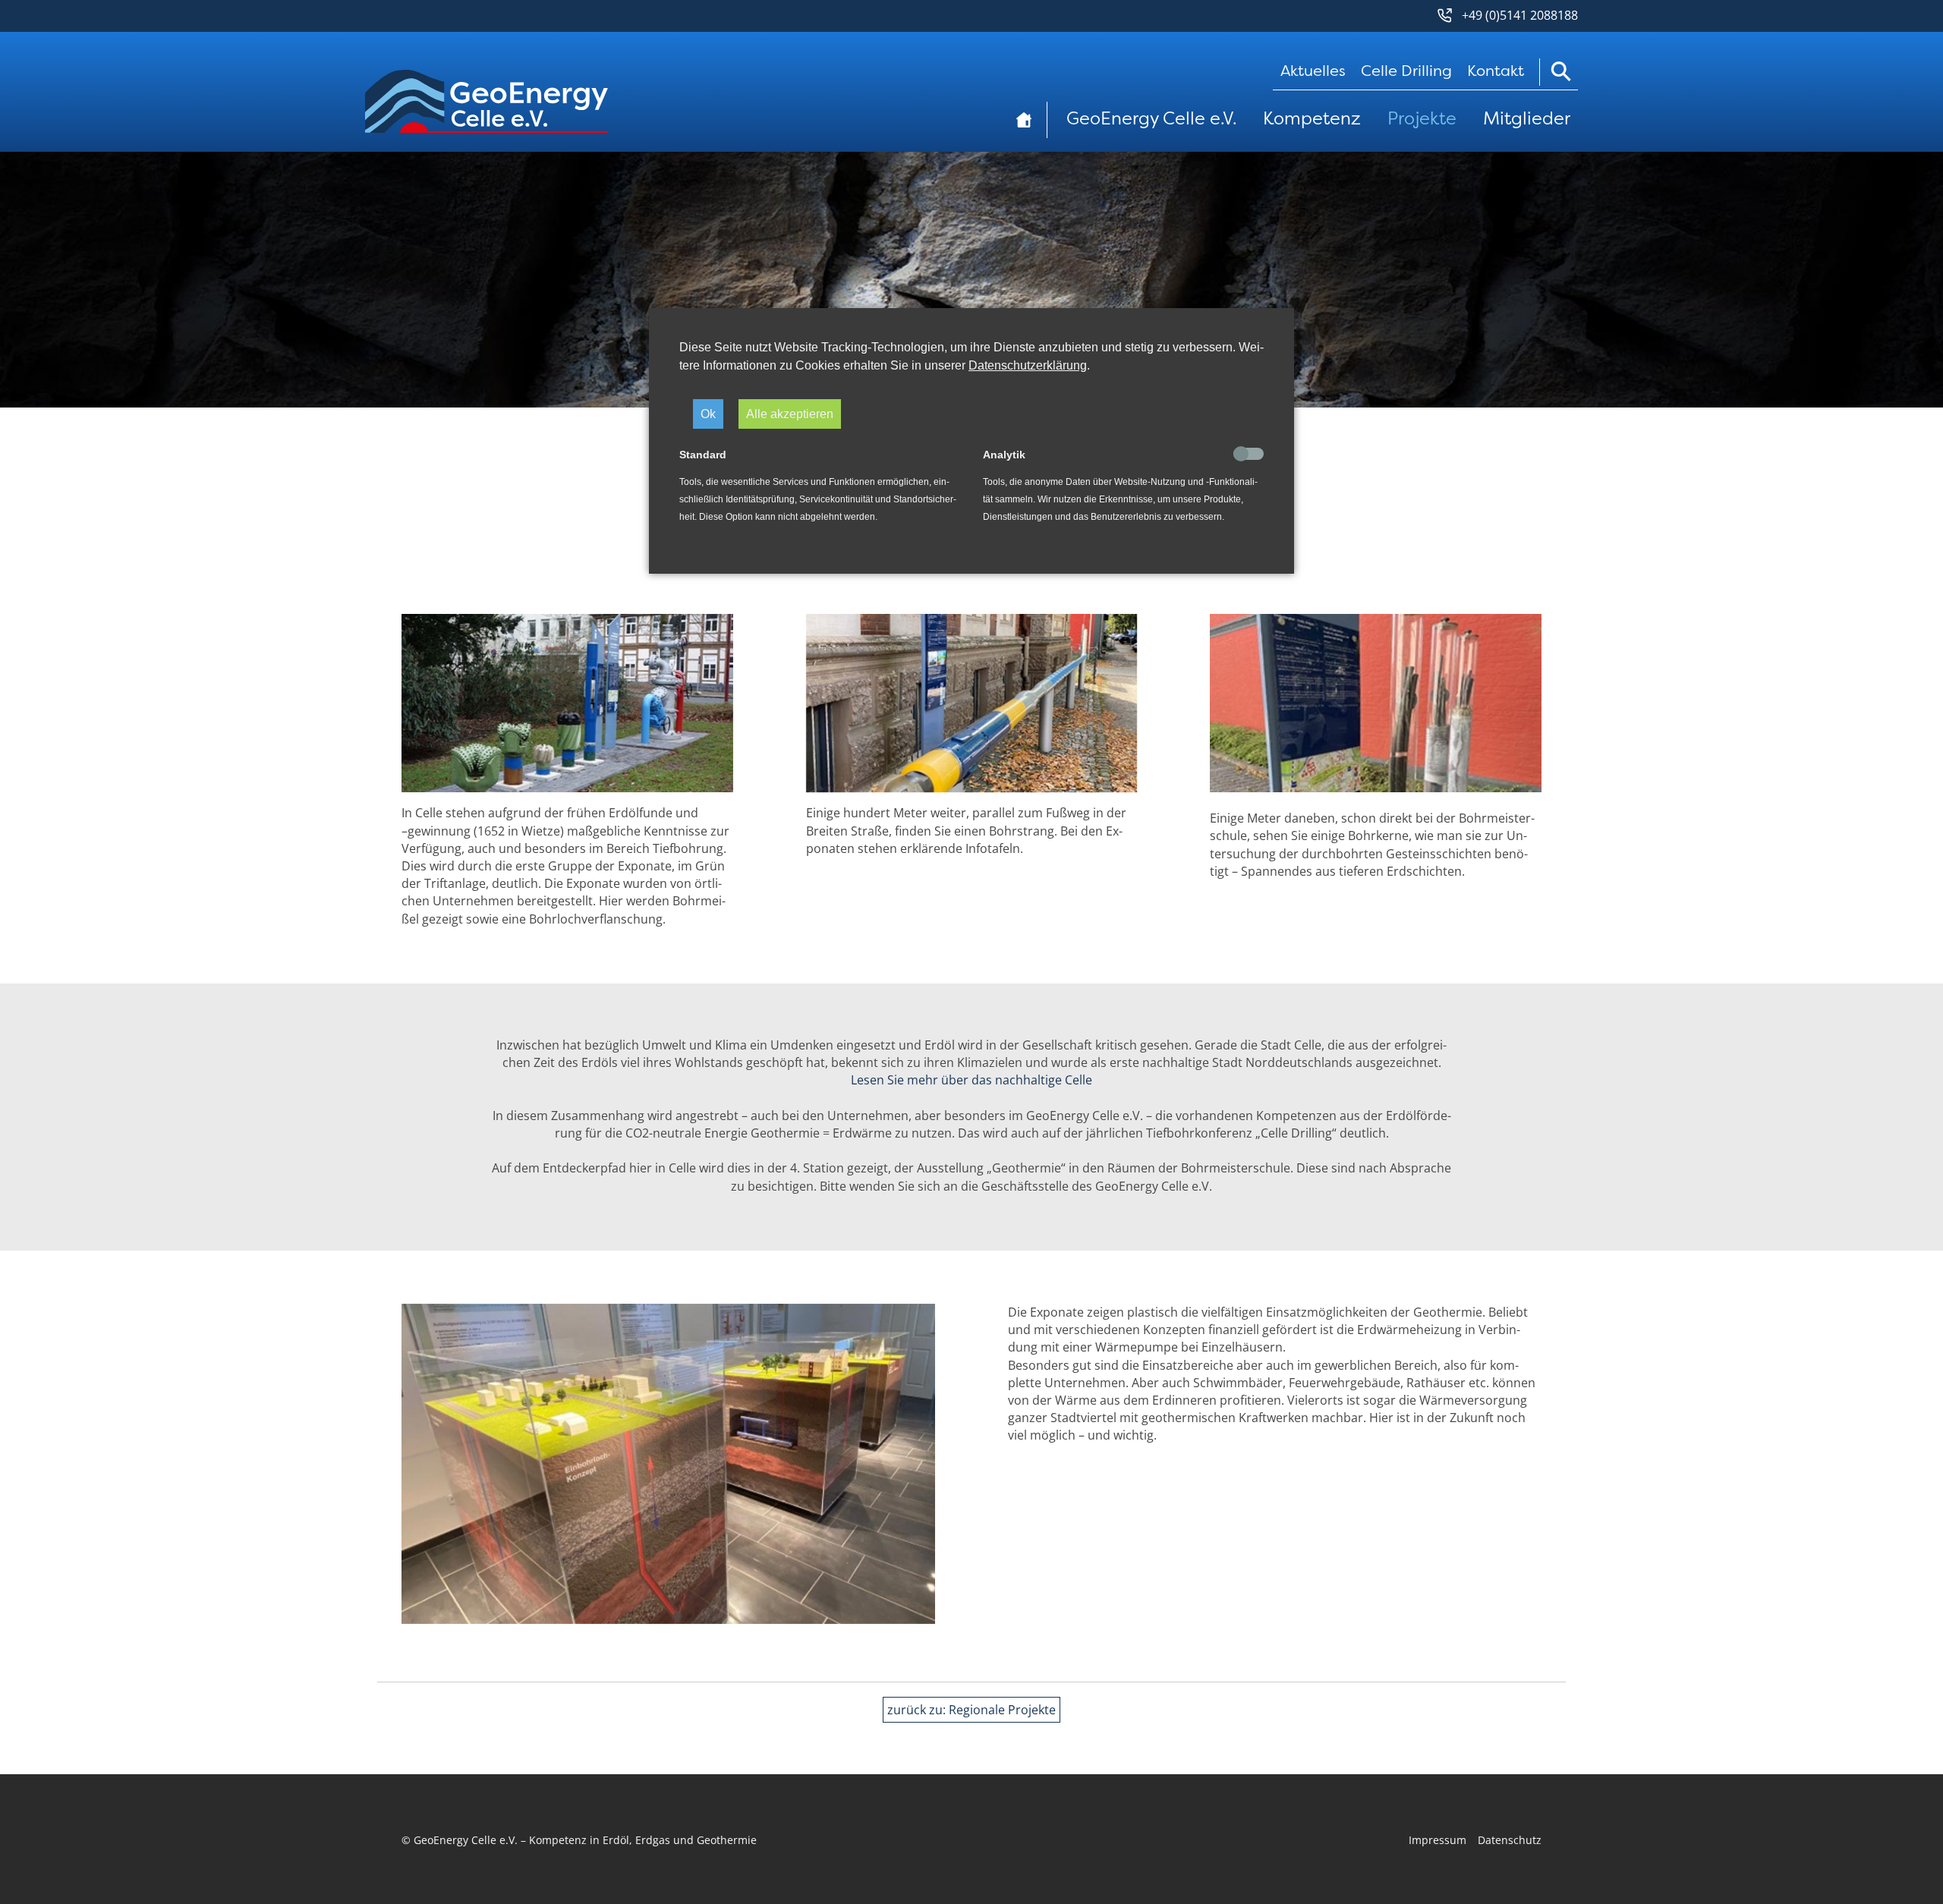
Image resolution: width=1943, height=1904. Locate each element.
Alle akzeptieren (790, 414)
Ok (708, 414)
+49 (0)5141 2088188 (1520, 15)
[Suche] (1559, 72)
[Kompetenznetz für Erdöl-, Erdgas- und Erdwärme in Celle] (487, 108)
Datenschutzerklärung (1028, 365)
